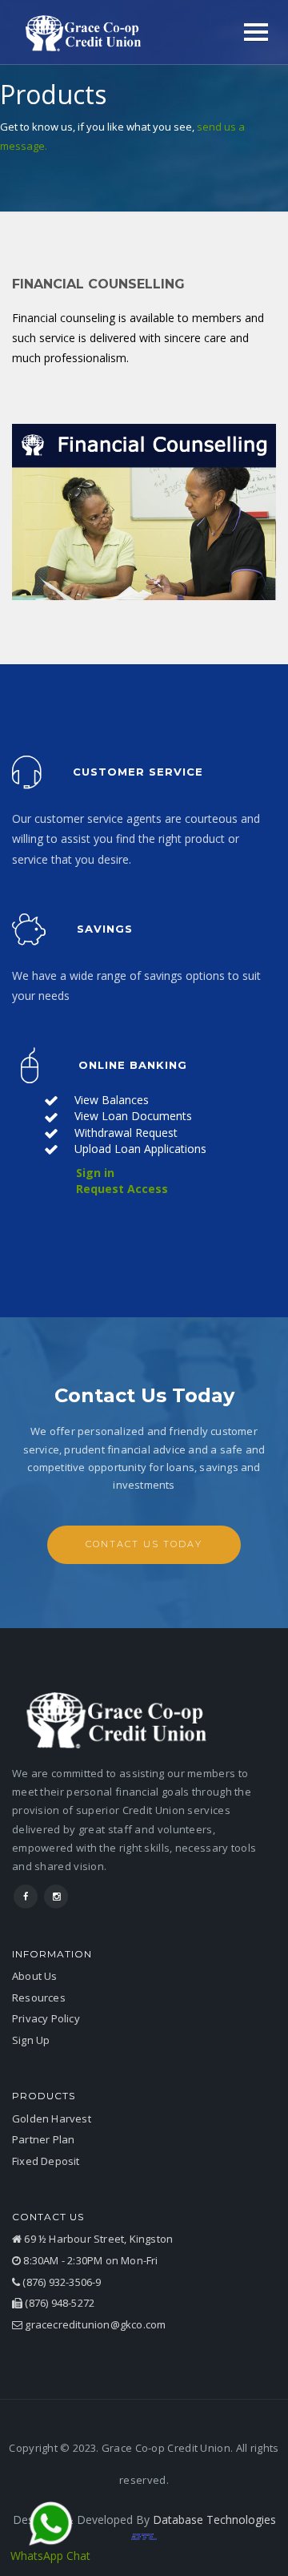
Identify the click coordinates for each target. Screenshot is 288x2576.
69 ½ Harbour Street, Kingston (97, 2239)
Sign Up (31, 2040)
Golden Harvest (52, 2118)
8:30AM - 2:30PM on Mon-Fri (89, 2260)
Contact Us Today (144, 1544)
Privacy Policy (46, 2018)
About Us (35, 1976)
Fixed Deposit (46, 2161)
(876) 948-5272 (58, 2303)
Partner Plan (43, 2139)
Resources (39, 1998)
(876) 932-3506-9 (60, 2282)
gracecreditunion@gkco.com (94, 2324)
